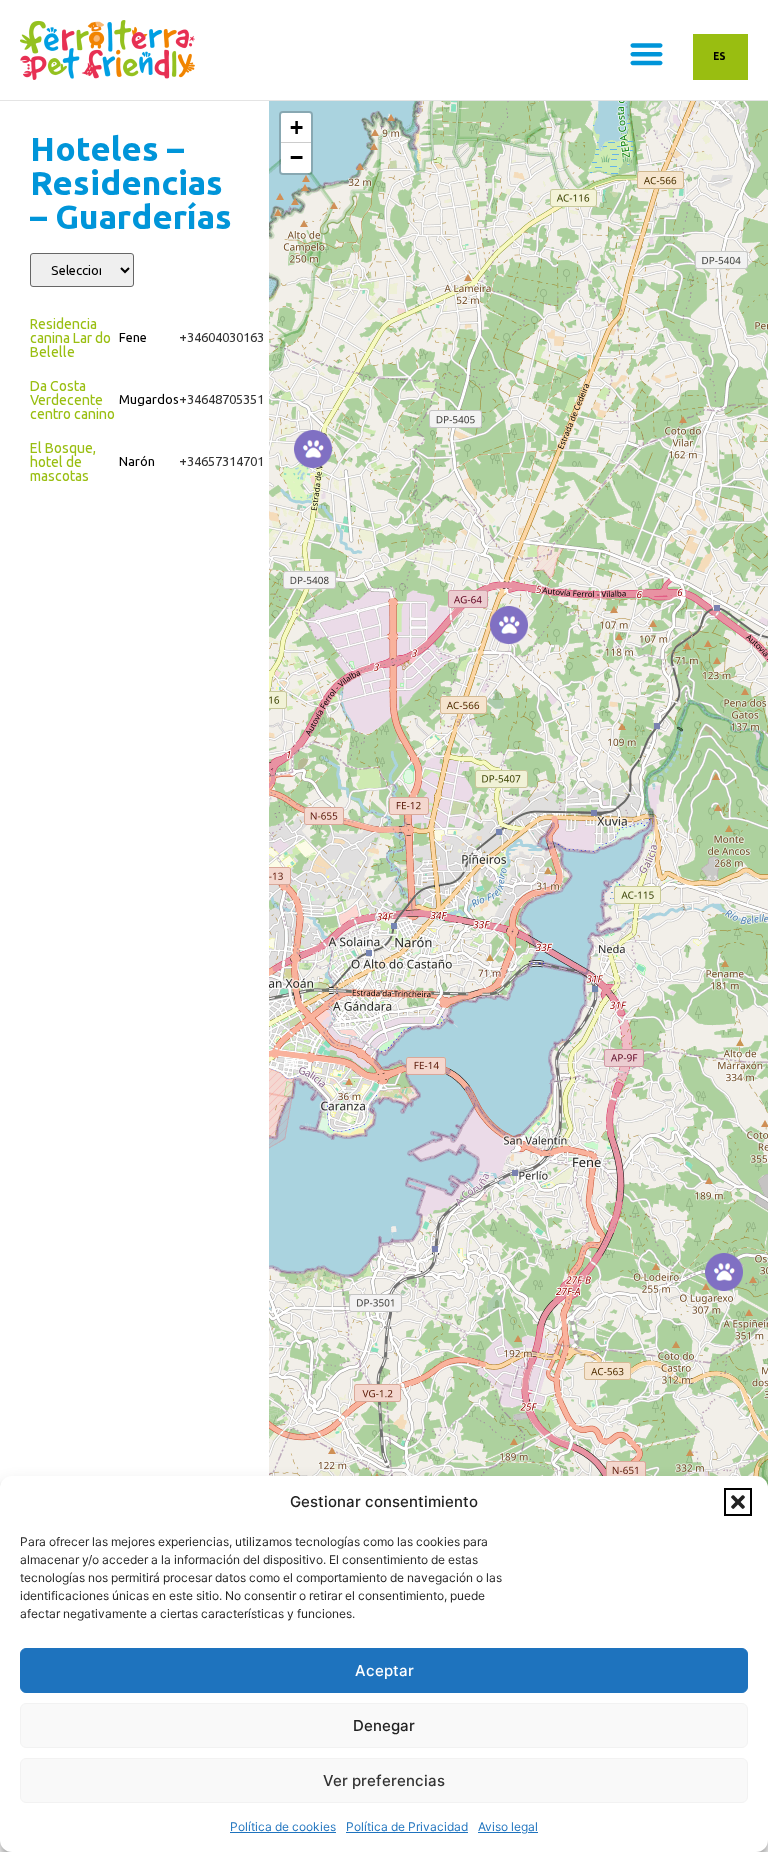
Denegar (384, 1725)
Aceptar (384, 1670)
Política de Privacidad (407, 1826)
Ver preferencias (384, 1780)
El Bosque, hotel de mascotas (63, 462)
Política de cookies (283, 1826)
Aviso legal (508, 1826)
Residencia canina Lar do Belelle (70, 338)
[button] (738, 1502)
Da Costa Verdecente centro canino (72, 400)
